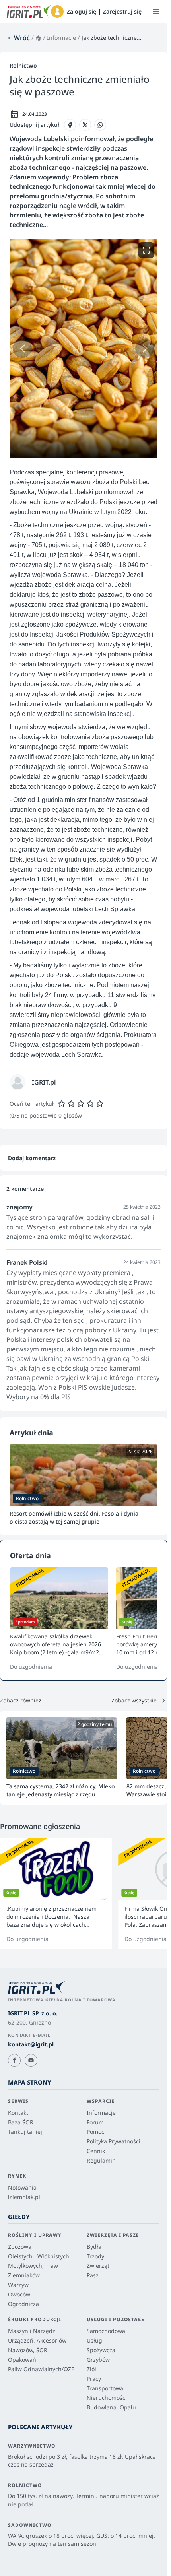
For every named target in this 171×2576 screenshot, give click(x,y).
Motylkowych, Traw (33, 2266)
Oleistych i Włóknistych (39, 2256)
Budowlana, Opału (111, 2407)
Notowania (22, 2187)
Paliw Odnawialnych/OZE (41, 2369)
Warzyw (18, 2285)
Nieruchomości (107, 2398)
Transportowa (105, 2388)
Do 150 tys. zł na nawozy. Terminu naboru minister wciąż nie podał (84, 2500)
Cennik (96, 2151)
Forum (95, 2122)
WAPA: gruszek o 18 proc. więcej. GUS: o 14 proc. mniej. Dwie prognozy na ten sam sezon (82, 2540)
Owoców (19, 2294)
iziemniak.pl (24, 2197)
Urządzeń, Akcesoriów (37, 2340)
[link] (18, 38)
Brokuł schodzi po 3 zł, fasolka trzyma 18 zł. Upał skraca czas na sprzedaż (82, 2460)
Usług (94, 2340)
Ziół (91, 2369)
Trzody (95, 2256)
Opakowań (22, 2360)
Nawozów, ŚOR (28, 2350)
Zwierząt (98, 2266)
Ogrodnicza (23, 2304)
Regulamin (101, 2160)
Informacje (61, 38)
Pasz (93, 2275)
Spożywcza (101, 2350)
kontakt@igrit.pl (31, 2044)
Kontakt (18, 2113)
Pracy (94, 2379)
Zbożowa (20, 2247)
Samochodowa (106, 2331)
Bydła (94, 2247)
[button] (57, 12)
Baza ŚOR (21, 2122)
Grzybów (98, 2360)
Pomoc (95, 2132)
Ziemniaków (24, 2275)
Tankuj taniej (25, 2132)
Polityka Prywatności (114, 2141)
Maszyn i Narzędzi (32, 2331)
